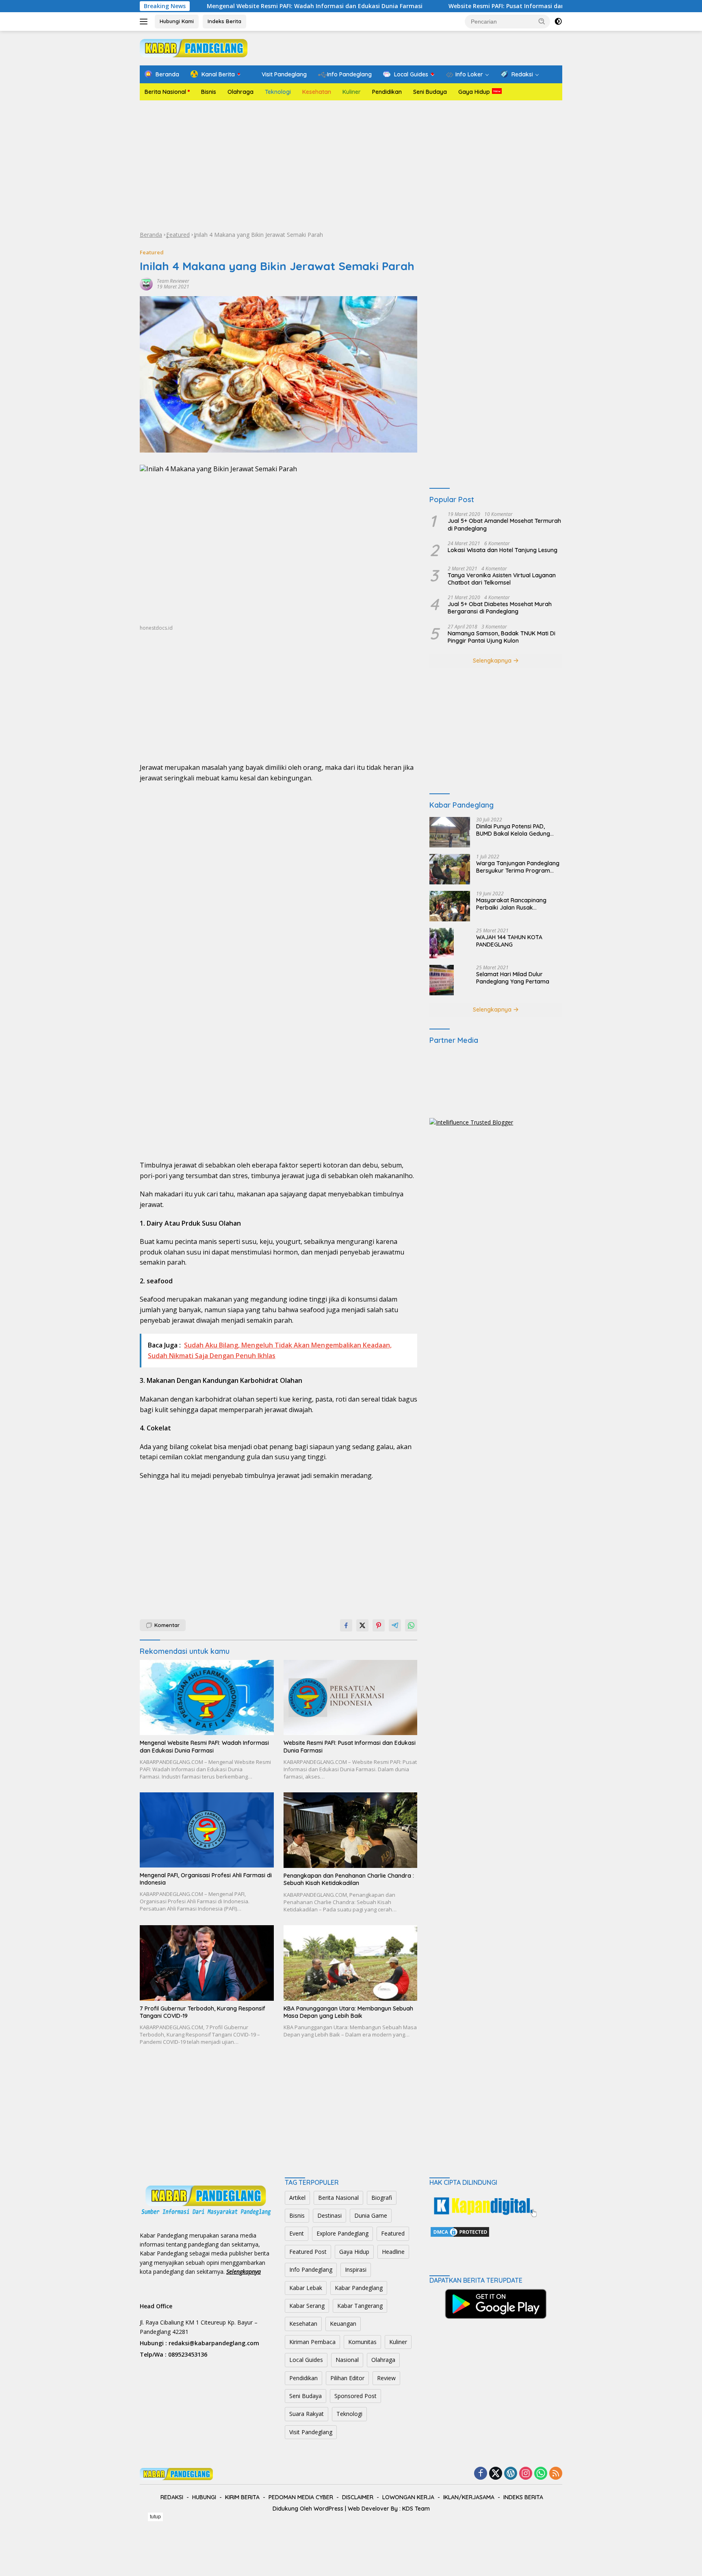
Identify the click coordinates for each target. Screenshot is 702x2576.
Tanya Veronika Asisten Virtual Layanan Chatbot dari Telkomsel (502, 579)
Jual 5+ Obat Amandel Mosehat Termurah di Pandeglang (504, 525)
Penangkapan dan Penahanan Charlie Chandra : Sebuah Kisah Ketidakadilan (349, 1879)
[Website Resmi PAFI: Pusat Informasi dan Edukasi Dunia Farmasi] (351, 1697)
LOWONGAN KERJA (408, 2497)
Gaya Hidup (474, 92)
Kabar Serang (307, 2306)
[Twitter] (496, 2474)
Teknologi (278, 92)
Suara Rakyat (307, 2414)
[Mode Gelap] (558, 22)
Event (297, 2233)
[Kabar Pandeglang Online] (194, 47)
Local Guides (306, 2360)
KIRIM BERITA (242, 2497)
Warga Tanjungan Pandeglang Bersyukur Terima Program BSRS (518, 867)
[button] (542, 21)
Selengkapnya (493, 661)
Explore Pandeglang (342, 2233)
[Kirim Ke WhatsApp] (411, 1625)
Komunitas (362, 2342)
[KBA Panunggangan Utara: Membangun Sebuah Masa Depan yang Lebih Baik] (351, 1963)
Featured (178, 235)
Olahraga (240, 92)
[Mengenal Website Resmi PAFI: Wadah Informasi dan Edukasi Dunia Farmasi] (207, 1697)
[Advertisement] (351, 165)
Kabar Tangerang (360, 2306)
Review (386, 2378)
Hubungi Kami (177, 21)
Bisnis (209, 92)
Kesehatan (317, 92)
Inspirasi (356, 2269)
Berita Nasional (165, 92)
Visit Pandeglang (311, 2432)
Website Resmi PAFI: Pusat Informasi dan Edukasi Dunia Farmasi (455, 6)
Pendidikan (387, 92)
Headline (393, 2252)
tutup (155, 2517)
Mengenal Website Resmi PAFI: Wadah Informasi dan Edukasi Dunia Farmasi (230, 6)
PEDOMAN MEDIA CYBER (301, 2497)
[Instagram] (526, 2474)
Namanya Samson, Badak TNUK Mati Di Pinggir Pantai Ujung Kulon (502, 637)
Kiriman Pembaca (312, 2342)
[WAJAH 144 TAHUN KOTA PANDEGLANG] (442, 943)
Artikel (297, 2198)
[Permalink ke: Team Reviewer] (146, 283)
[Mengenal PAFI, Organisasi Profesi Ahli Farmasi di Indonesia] (207, 1830)
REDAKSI (172, 2497)
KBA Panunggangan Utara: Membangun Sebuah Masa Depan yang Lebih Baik (348, 2012)
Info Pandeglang (311, 2269)
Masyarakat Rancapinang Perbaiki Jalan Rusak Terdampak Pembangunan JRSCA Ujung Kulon (512, 904)
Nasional (347, 2360)
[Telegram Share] (395, 1625)
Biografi (382, 2198)
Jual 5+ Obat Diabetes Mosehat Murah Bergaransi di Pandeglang (500, 608)
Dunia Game (371, 2215)
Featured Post (308, 2252)
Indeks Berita (224, 21)
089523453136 (188, 2354)
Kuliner (352, 92)
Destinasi (329, 2215)
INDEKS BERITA (523, 2497)
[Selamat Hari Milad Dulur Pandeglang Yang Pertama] (442, 980)
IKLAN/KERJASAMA (469, 2497)
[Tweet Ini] (362, 1625)
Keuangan (343, 2324)
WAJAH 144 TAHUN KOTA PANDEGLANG (509, 941)
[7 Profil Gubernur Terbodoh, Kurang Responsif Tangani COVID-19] (207, 1963)
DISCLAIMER (358, 2497)
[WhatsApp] (541, 2474)
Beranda (151, 235)
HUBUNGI (204, 2497)
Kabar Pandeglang (359, 2288)
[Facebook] (481, 2474)
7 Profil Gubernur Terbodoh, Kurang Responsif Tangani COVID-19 (203, 2012)
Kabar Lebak (306, 2288)
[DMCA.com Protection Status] (460, 2231)
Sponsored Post (355, 2396)
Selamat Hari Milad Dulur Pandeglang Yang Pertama (513, 978)
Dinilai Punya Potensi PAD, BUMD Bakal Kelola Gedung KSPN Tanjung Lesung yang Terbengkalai (513, 830)
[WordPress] (511, 2474)
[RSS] (556, 2474)
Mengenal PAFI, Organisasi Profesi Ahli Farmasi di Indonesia (206, 1879)
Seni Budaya (430, 92)
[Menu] (145, 22)
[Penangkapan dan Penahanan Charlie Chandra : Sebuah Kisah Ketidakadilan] (351, 1830)
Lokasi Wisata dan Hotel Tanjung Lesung (503, 550)
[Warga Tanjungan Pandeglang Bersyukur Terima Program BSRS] (450, 869)
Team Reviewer (173, 281)
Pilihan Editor (347, 2378)
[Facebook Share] (346, 1625)
